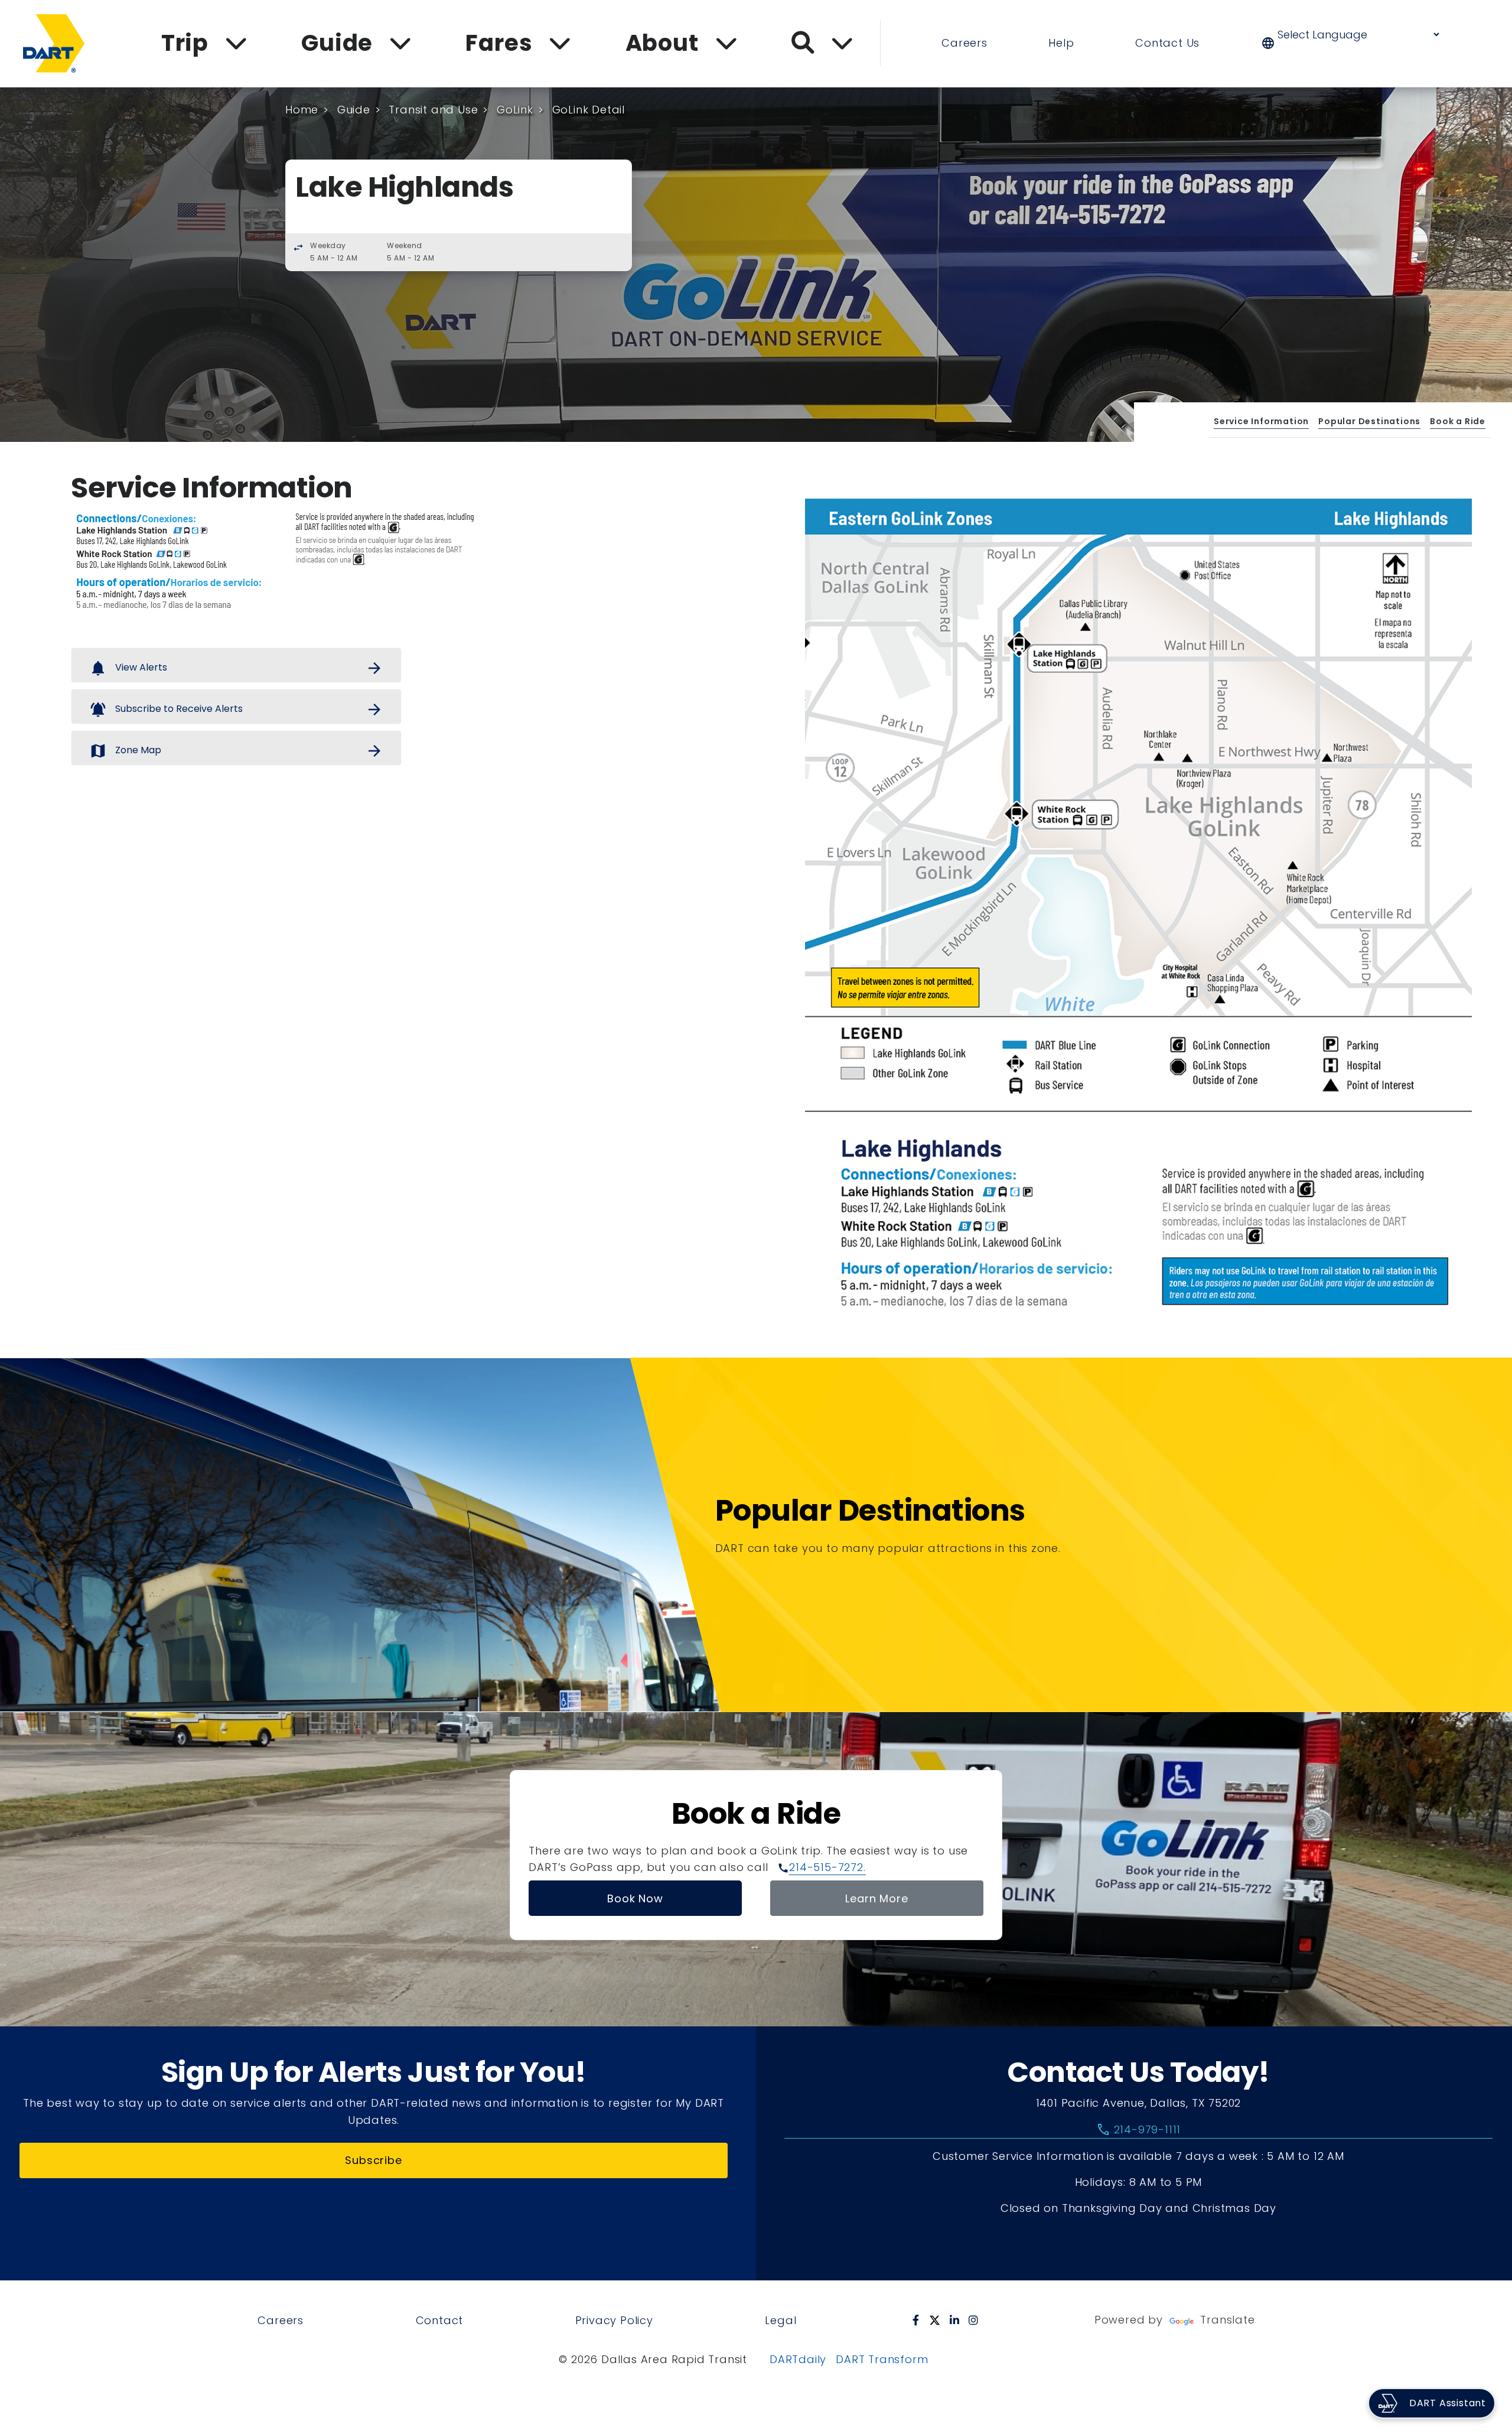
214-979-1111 (1138, 2130)
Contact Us (1167, 43)
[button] (1358, 43)
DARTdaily (798, 2359)
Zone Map (236, 751)
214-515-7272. (827, 1867)
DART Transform (882, 2359)
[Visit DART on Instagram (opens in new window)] (974, 2320)
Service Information (1261, 421)
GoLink (515, 110)
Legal (781, 2320)
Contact (440, 2320)
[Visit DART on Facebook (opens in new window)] (916, 2320)
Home (302, 110)
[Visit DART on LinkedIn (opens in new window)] (955, 2320)
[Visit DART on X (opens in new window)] (935, 2320)
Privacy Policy (614, 2320)
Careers (964, 43)
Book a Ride (1458, 421)
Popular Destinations (1369, 421)
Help (1061, 43)
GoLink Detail (589, 110)
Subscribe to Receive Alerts (236, 710)
